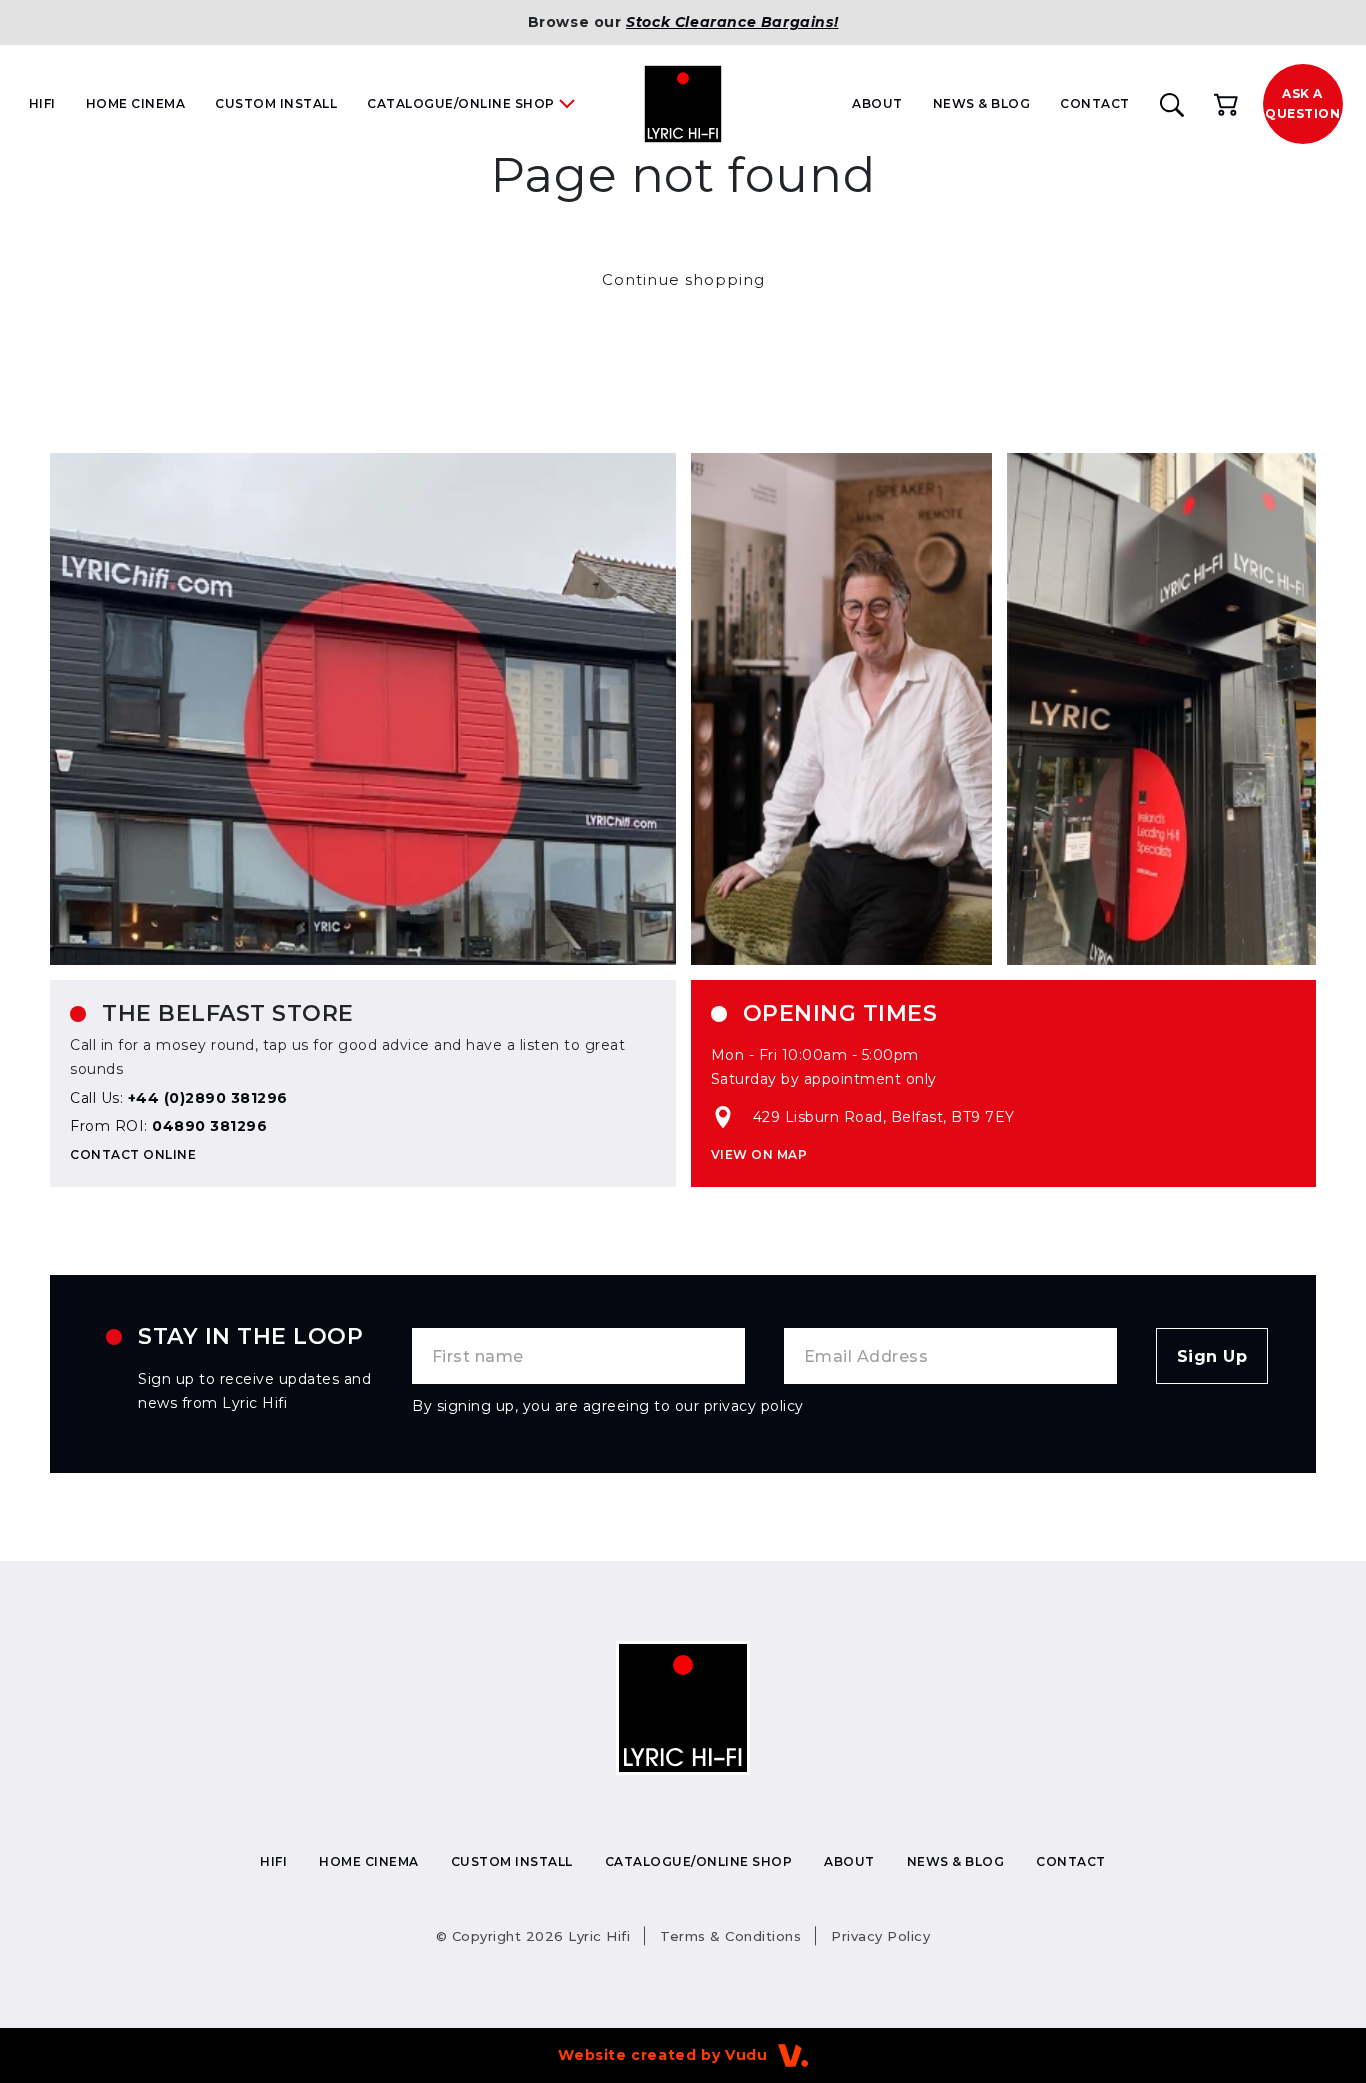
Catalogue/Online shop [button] (461, 103)
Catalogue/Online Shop (699, 1861)
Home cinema (136, 103)
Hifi (42, 103)
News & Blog (982, 103)
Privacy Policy (880, 1936)
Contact (1095, 103)
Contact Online (133, 1154)
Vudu (746, 2055)
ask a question (1302, 103)
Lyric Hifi (533, 1936)
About (877, 103)
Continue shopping (683, 279)
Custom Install (276, 103)
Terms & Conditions (730, 1936)
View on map (759, 1154)
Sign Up (1212, 1356)
